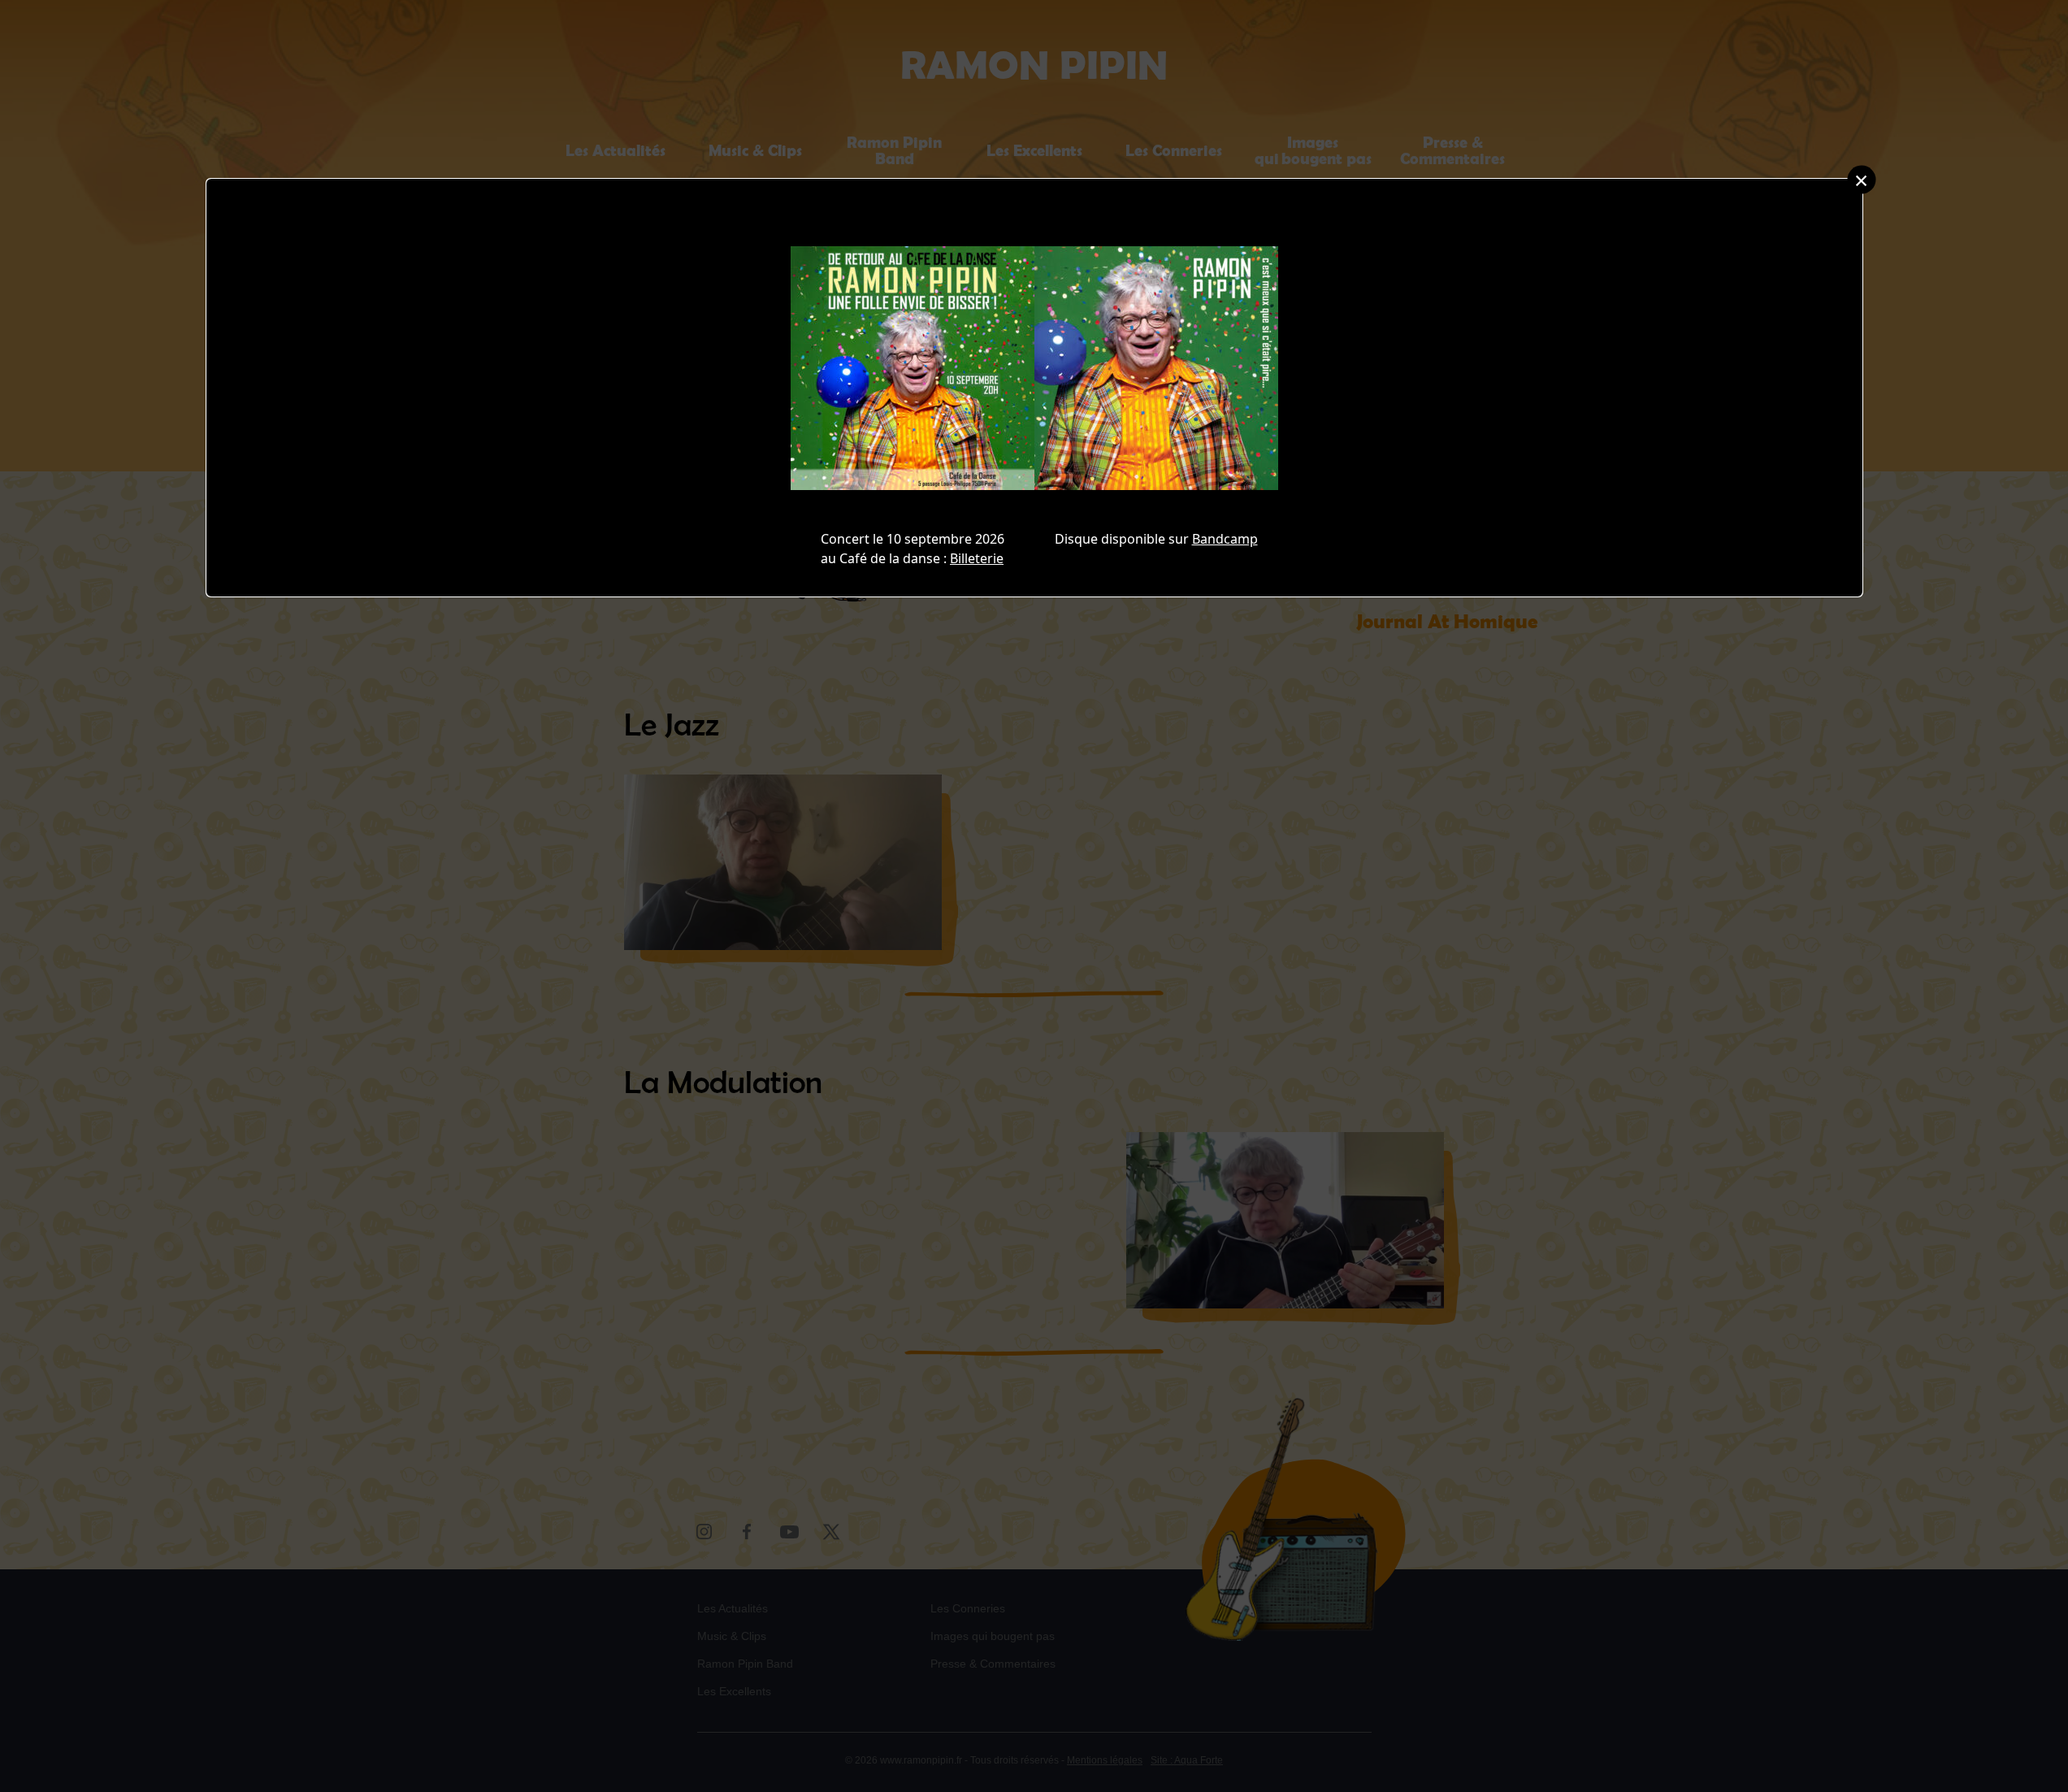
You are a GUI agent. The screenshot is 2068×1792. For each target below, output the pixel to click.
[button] (1861, 179)
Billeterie (977, 558)
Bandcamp (1225, 539)
